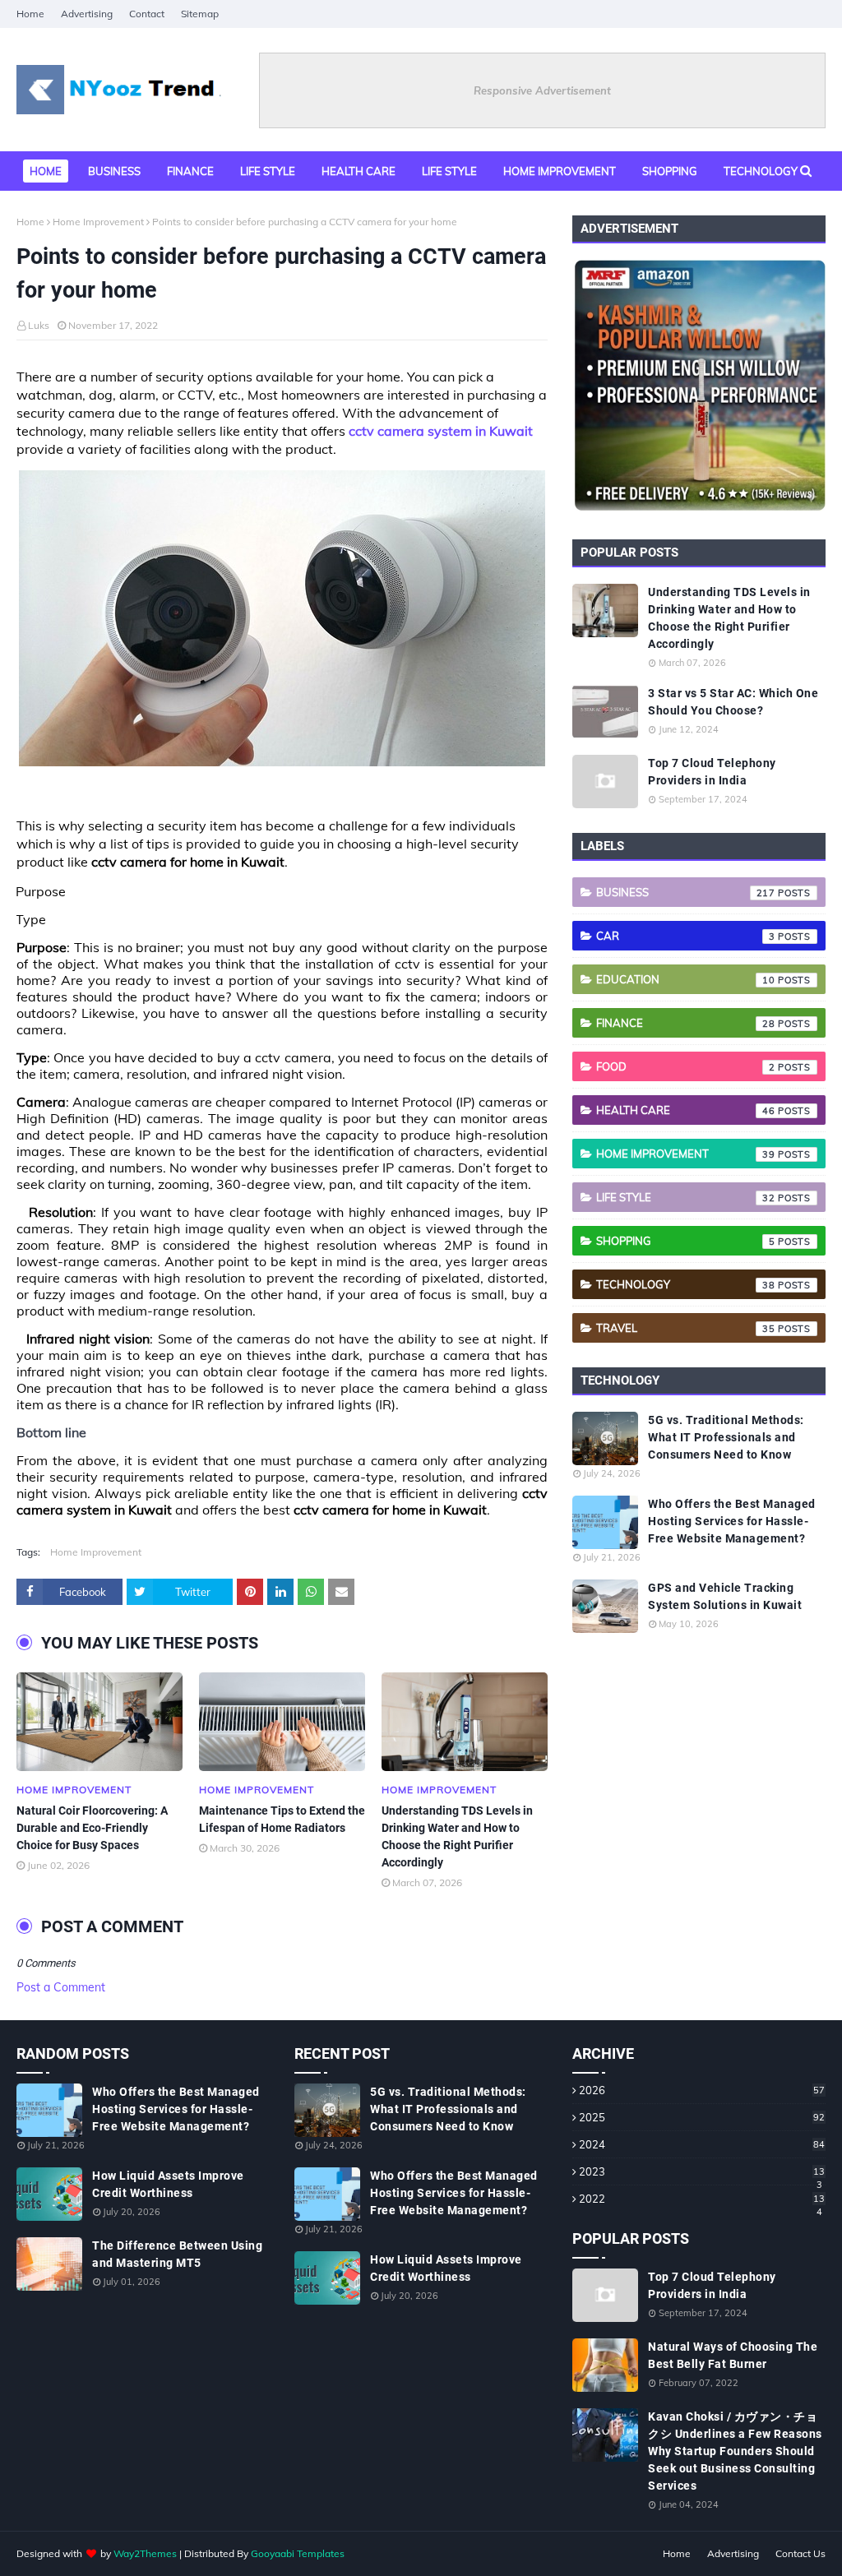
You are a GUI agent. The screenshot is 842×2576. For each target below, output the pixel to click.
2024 (702, 2144)
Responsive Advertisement (542, 90)
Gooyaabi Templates (298, 2553)
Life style (686, 1197)
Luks (39, 325)
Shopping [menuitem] (670, 171)
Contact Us (800, 2553)
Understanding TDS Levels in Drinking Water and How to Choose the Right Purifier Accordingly (457, 1836)
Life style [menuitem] (268, 171)
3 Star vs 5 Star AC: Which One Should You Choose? (733, 702)
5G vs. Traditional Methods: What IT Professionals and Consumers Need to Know (726, 1437)
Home (30, 14)
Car (686, 936)
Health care (686, 1110)
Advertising (87, 14)
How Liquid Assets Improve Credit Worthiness (168, 2184)
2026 (702, 2090)
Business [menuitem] (114, 171)
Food (686, 1066)
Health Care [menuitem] (359, 171)
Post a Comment (61, 1987)
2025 (702, 2117)
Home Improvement (98, 222)
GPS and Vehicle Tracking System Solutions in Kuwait (725, 1596)
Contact (147, 14)
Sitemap (200, 14)
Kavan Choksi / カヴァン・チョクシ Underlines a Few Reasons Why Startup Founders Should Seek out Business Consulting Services (735, 2451)
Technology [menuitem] (761, 171)
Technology (686, 1284)
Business (686, 892)
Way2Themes (145, 2553)
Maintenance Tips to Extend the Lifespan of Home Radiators (282, 1819)
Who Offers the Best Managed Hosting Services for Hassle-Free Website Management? (732, 1521)
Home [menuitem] (46, 171)
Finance (686, 1023)
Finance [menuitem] (190, 171)
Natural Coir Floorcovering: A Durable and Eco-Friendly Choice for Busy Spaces (92, 1828)
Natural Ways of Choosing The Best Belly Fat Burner (733, 2355)
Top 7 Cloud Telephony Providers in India (712, 772)
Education (686, 979)
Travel (686, 1328)
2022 (702, 2199)
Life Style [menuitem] (449, 171)
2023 (702, 2171)
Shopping (686, 1241)
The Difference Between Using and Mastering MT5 (177, 2254)
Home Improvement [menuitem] (560, 171)
